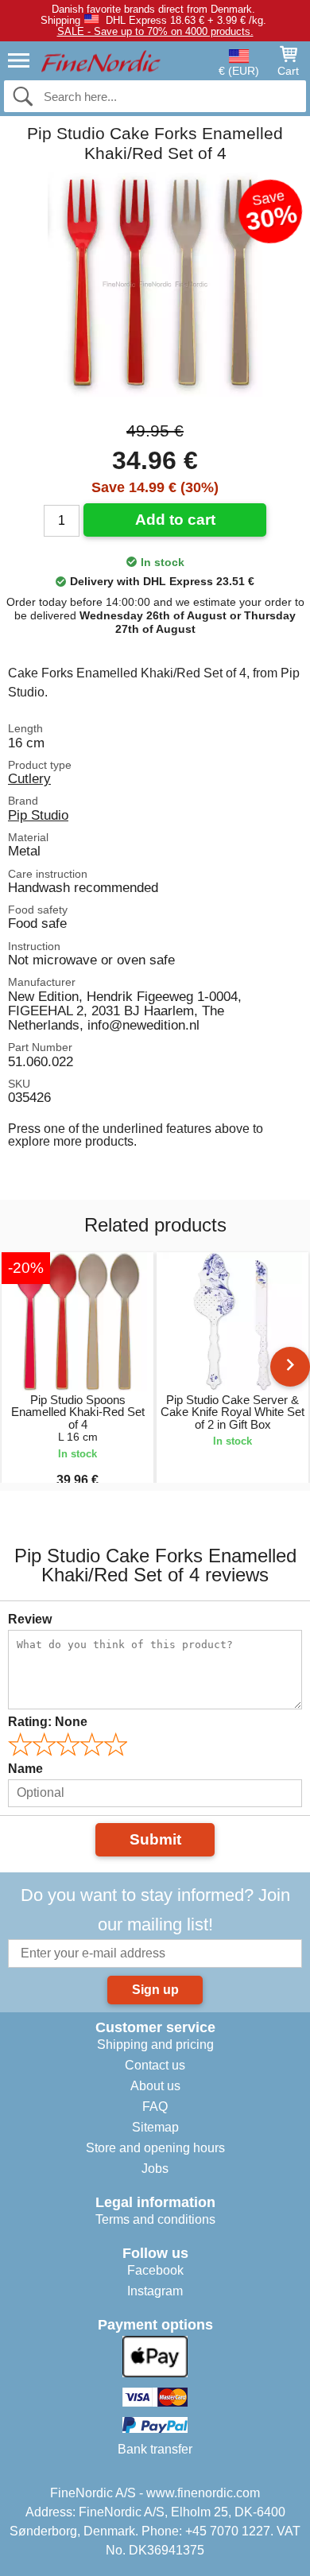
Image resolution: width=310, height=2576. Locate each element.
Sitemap (155, 2127)
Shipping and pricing (155, 2045)
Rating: (48, 1722)
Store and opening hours (155, 2148)
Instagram (155, 2291)
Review (30, 1619)
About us (155, 2086)
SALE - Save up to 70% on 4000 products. (155, 31)
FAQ (155, 2107)
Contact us (155, 2065)
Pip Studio (38, 815)
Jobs (155, 2169)
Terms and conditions (155, 2219)
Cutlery (29, 778)
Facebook (155, 2270)
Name (25, 1769)
